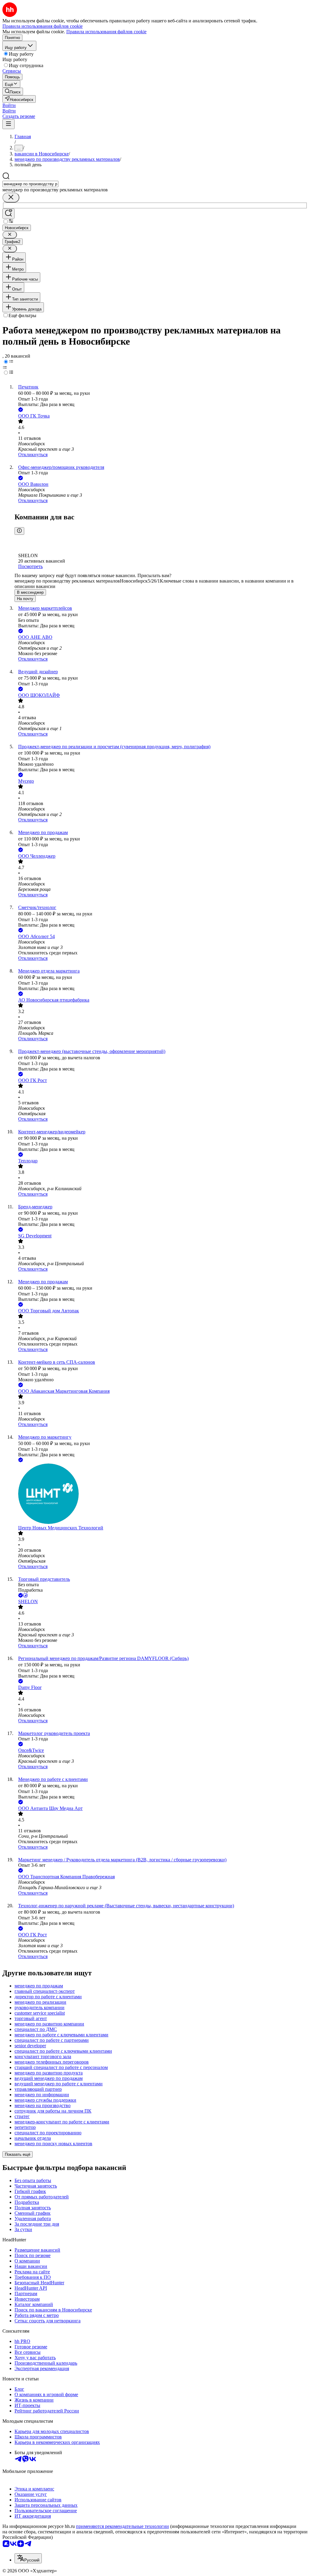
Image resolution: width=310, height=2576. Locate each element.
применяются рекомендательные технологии (122, 2526)
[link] (13, 91)
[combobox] (30, 184)
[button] (9, 105)
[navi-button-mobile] (8, 124)
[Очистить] (11, 198)
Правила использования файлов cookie (106, 32)
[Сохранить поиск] (8, 214)
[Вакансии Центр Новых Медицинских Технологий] (161, 1494)
